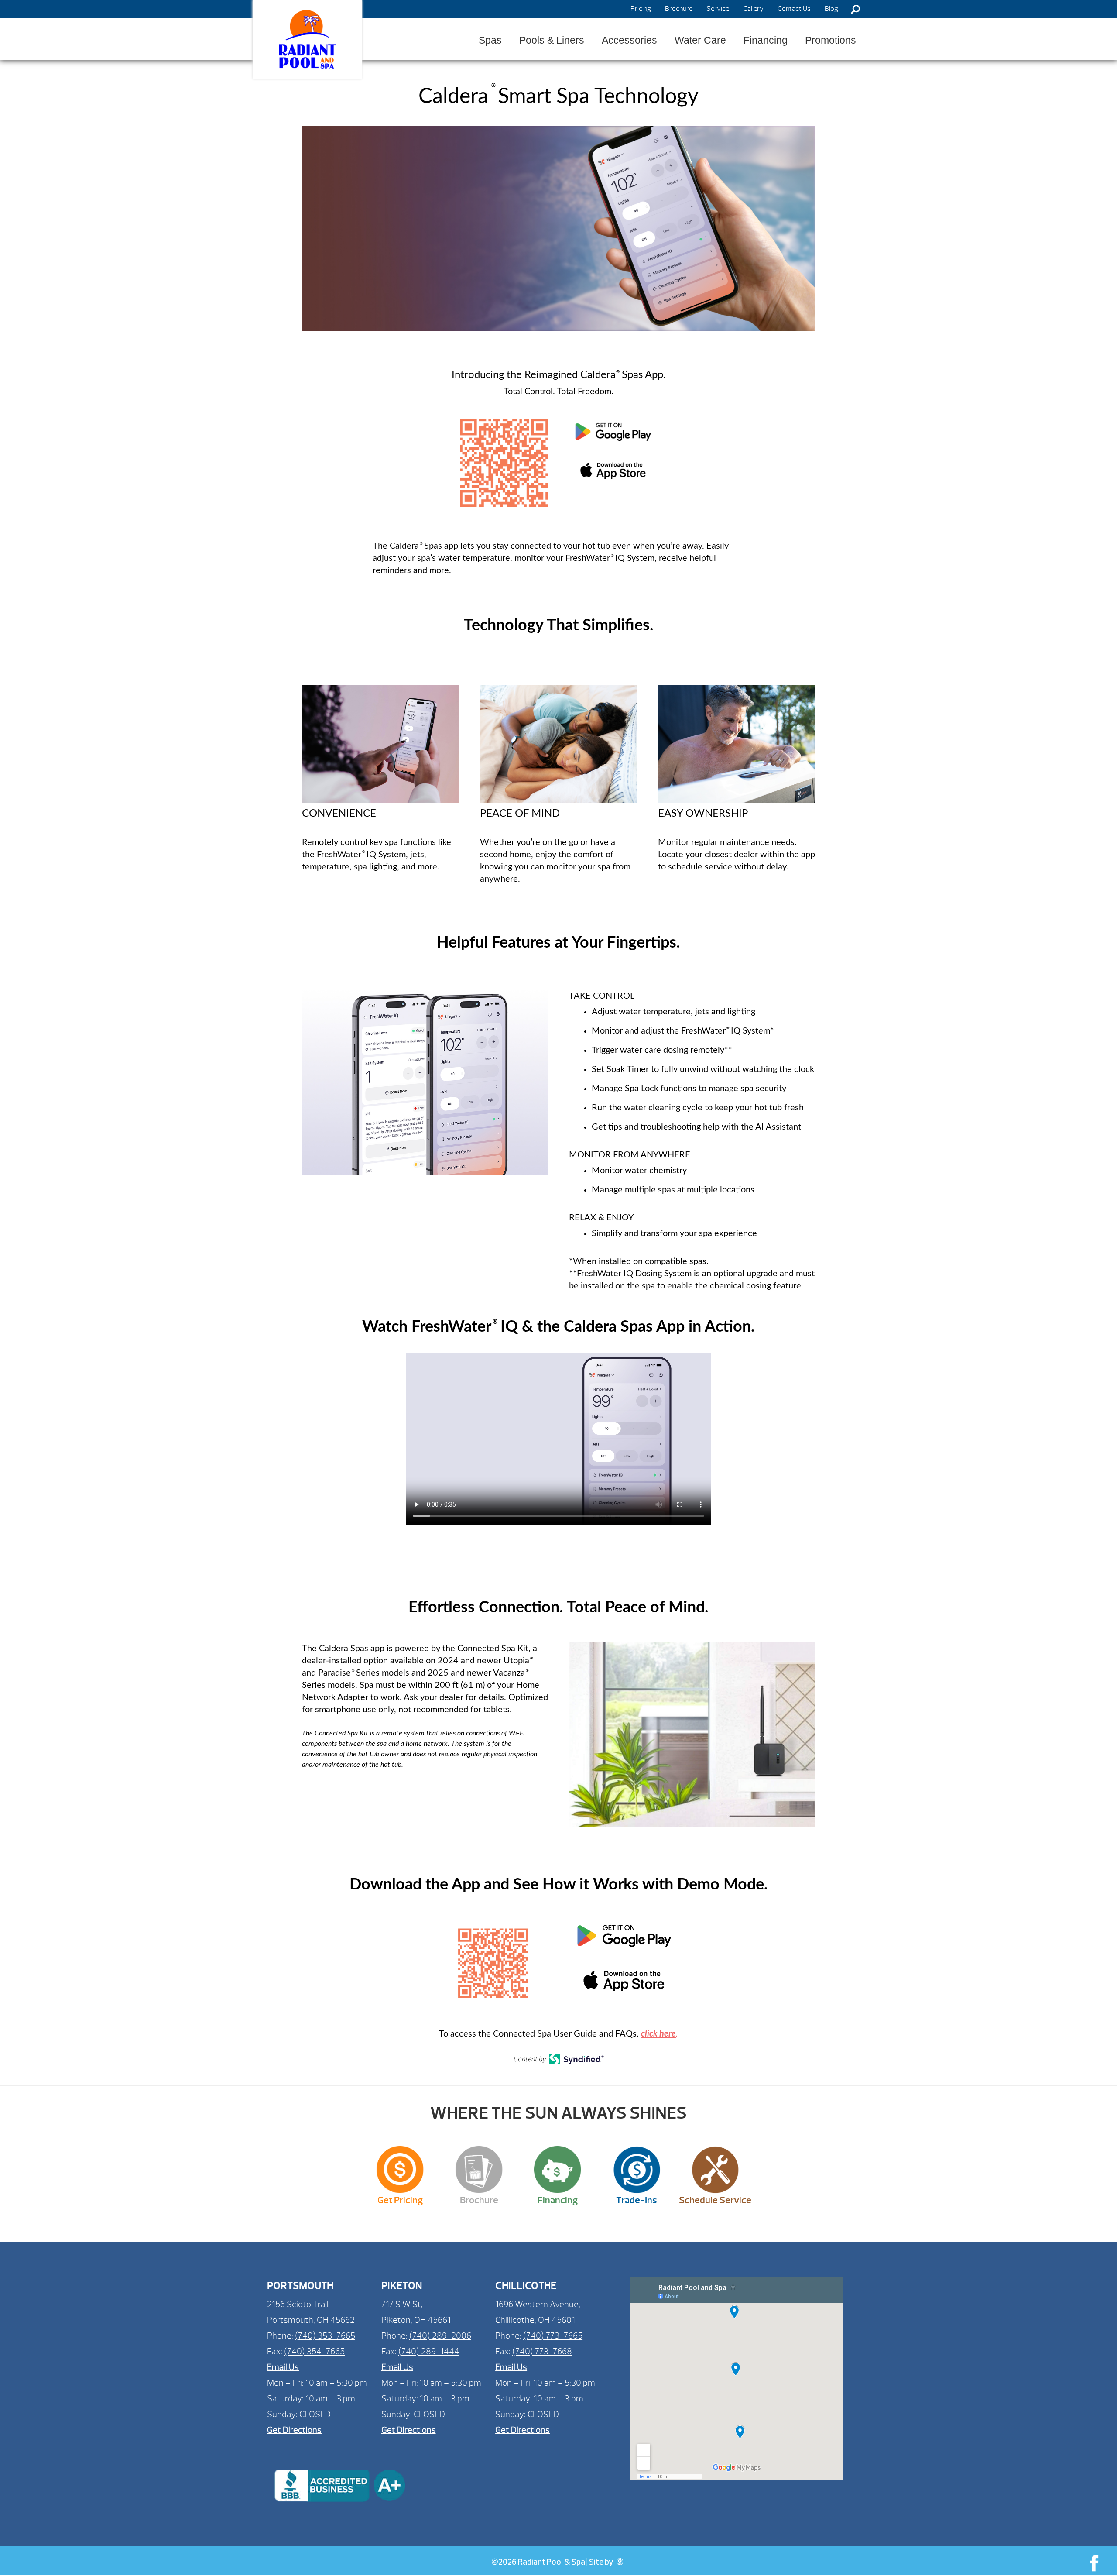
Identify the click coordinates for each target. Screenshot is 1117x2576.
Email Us (283, 2367)
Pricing (641, 9)
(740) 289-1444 (429, 2351)
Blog (831, 9)
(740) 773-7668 (542, 2351)
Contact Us (794, 9)
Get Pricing (400, 2200)
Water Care (700, 40)
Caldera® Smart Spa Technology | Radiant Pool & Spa (308, 39)
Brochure (679, 9)
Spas (490, 40)
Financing (766, 40)
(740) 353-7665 (325, 2336)
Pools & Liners (552, 40)
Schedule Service (715, 2200)
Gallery (753, 9)
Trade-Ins (637, 2200)
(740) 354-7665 (314, 2351)
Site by (602, 2563)
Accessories (629, 40)
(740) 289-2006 (440, 2336)
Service (718, 9)
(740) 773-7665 (553, 2336)
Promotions (831, 40)
